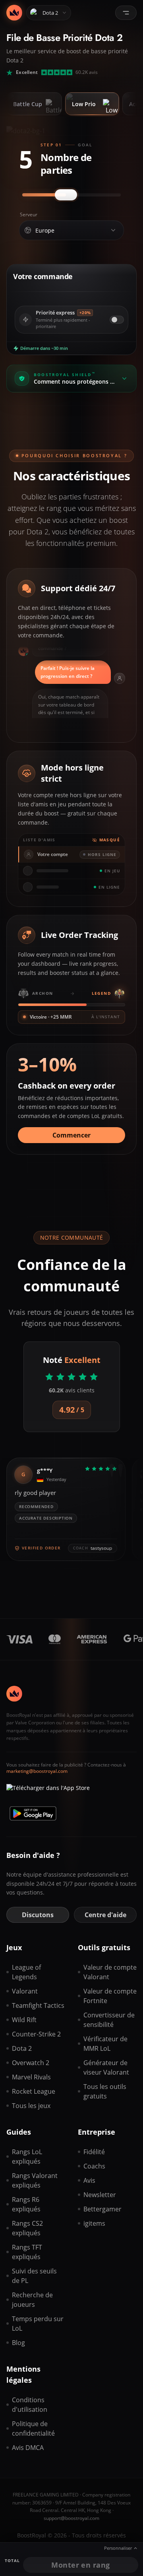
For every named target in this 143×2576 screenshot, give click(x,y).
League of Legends (26, 1972)
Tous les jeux (31, 2106)
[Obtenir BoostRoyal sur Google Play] (33, 1813)
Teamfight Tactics (38, 2005)
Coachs (94, 2166)
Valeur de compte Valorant (110, 1972)
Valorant (25, 1991)
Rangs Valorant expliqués (35, 2180)
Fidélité (94, 2152)
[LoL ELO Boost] (14, 13)
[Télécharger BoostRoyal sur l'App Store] (48, 1791)
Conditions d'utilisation (30, 2405)
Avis (89, 2180)
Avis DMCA (28, 2448)
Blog (18, 2343)
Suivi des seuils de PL (34, 2276)
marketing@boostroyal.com (37, 1771)
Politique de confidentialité (33, 2428)
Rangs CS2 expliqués (27, 2228)
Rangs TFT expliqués (27, 2252)
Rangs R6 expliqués (26, 2204)
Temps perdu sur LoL (38, 2324)
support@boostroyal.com (71, 2518)
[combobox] (70, 231)
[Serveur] (113, 230)
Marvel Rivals (31, 2077)
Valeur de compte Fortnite (110, 1996)
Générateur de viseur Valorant (106, 2067)
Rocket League (34, 2091)
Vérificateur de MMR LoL (105, 2044)
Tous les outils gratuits (105, 2091)
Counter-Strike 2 (36, 2034)
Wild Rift (24, 2020)
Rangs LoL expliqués (27, 2157)
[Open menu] (126, 13)
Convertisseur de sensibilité (109, 2020)
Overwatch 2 (31, 2063)
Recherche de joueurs (32, 2300)
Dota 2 (22, 2048)
